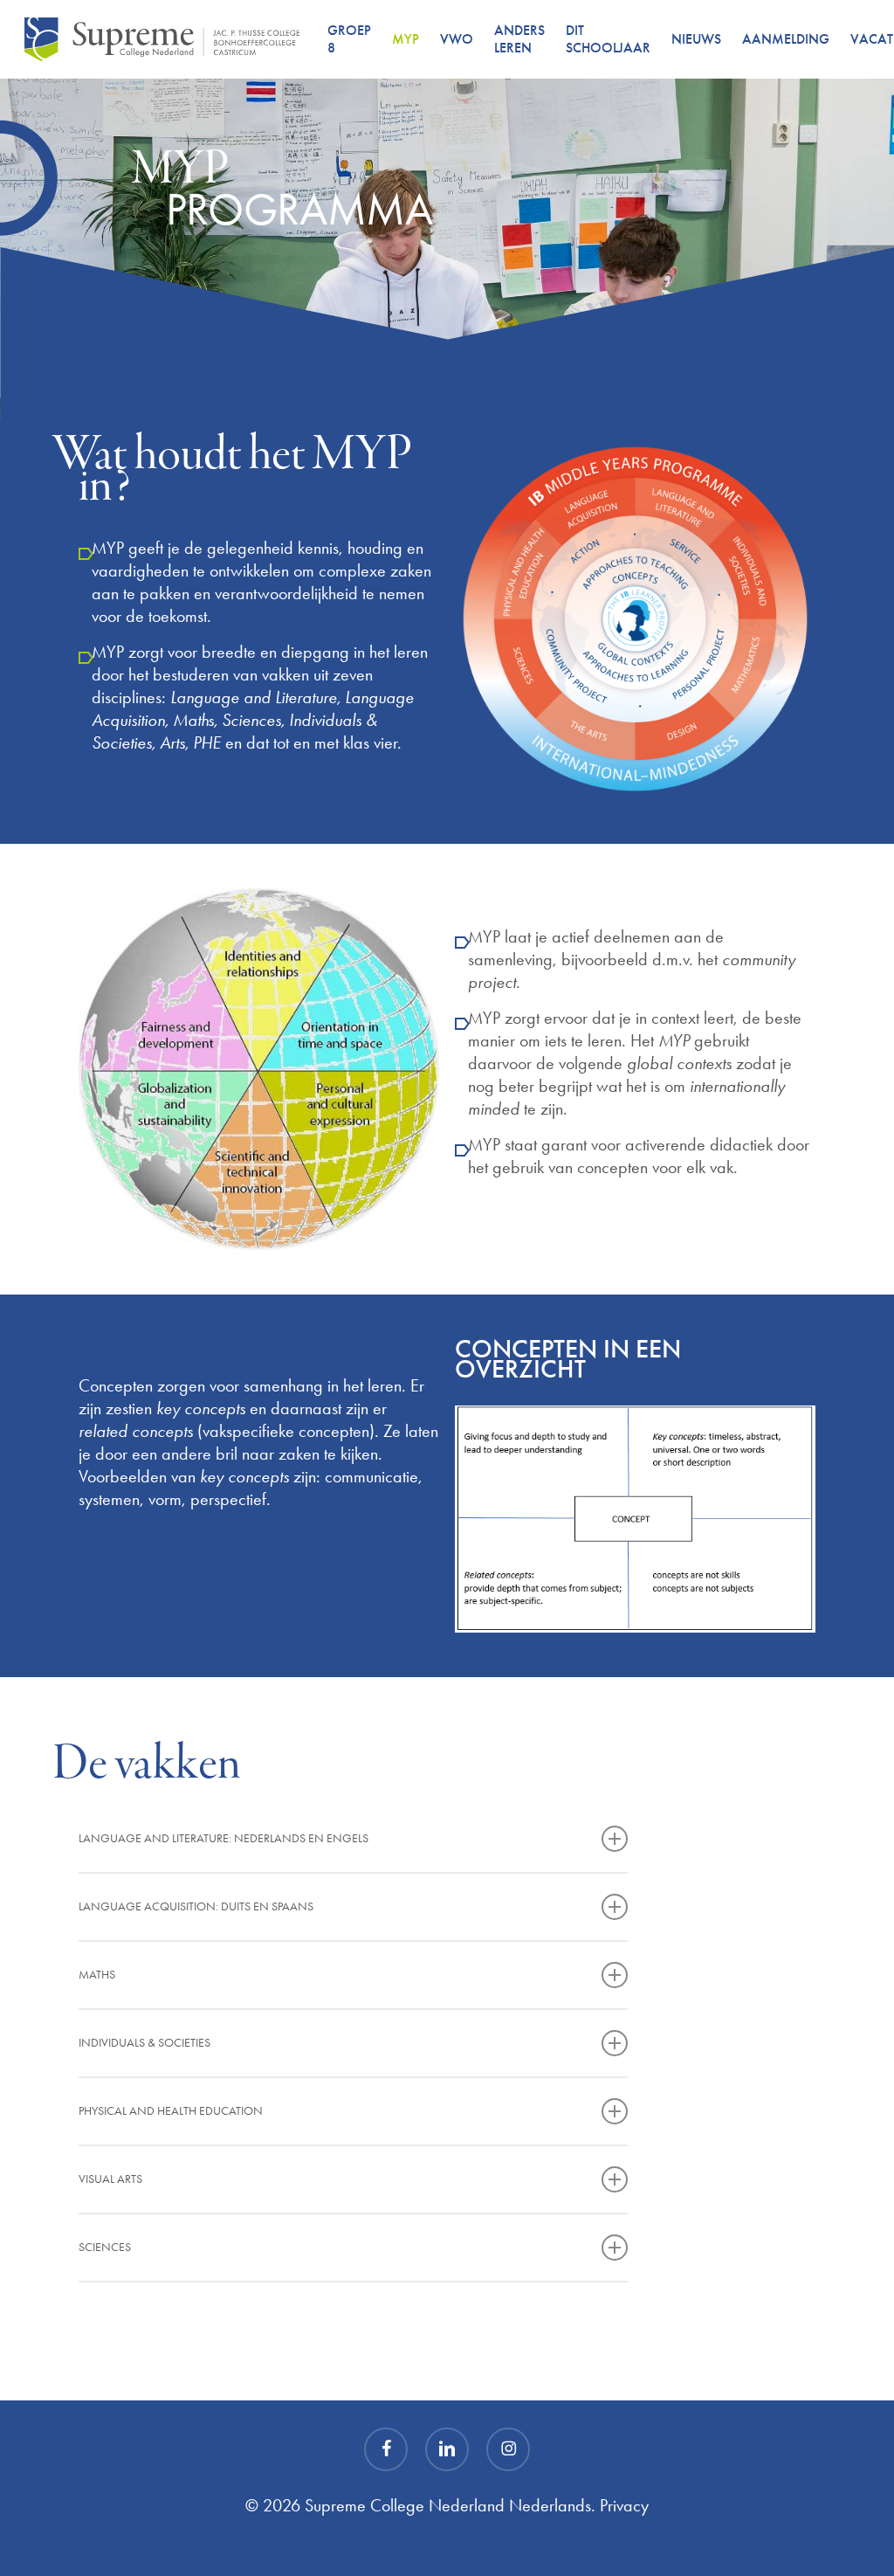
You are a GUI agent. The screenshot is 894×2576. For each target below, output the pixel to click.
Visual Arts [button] (110, 2179)
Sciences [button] (105, 2247)
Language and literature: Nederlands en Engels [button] (223, 1838)
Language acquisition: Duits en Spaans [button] (196, 1906)
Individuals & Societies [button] (144, 2043)
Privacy (624, 2505)
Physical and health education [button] (171, 2111)
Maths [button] (97, 1975)
